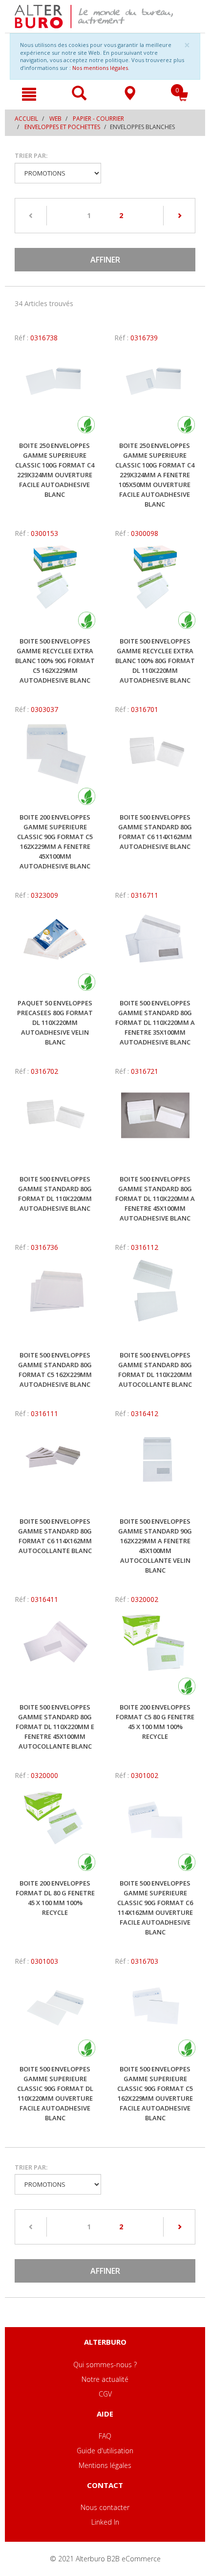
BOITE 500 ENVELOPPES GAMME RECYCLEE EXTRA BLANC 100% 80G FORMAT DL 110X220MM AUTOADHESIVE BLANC (155, 661)
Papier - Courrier (98, 119)
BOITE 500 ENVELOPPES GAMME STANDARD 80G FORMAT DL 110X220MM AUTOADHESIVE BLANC (55, 1194)
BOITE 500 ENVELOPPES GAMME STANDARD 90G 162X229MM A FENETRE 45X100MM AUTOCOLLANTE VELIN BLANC (155, 1546)
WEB (55, 119)
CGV (105, 2394)
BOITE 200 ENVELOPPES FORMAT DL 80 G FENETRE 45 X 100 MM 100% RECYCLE (55, 1898)
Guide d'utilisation (105, 2451)
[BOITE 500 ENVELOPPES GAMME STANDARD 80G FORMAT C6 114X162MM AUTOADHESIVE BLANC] (155, 763)
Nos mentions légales (100, 68)
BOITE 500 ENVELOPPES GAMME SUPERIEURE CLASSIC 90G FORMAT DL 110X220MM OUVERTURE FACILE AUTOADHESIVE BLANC (55, 2093)
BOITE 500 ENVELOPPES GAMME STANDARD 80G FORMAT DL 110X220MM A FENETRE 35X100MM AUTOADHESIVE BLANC (155, 1022)
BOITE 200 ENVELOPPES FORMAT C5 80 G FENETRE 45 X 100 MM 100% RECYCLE (155, 1722)
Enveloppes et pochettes (62, 127)
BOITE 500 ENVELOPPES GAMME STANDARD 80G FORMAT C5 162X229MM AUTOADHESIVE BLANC (55, 1370)
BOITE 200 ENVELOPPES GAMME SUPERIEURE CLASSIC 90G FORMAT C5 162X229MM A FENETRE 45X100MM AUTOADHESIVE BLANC (55, 842)
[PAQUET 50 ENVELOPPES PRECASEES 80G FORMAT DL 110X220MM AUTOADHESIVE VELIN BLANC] (55, 949)
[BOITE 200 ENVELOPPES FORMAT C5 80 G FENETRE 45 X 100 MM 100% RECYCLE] (155, 1653)
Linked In (105, 2522)
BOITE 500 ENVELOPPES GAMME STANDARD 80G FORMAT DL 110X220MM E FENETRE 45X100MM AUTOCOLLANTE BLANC (55, 1727)
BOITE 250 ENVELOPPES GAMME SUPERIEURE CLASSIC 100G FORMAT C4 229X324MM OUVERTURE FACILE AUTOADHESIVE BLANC (55, 470)
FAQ (105, 2436)
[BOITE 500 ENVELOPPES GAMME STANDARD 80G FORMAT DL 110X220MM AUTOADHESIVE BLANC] (55, 1125)
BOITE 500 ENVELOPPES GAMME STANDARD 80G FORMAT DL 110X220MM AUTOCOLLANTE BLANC (155, 1370)
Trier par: (31, 155)
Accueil (26, 119)
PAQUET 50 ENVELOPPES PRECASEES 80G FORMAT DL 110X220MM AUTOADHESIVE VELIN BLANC (55, 1022)
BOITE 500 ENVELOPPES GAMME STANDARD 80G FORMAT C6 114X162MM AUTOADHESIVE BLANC (155, 832)
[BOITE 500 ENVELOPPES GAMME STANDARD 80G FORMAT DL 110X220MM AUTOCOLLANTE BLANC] (155, 1301)
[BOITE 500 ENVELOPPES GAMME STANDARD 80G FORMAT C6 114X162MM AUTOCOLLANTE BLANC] (55, 1467)
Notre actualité (105, 2379)
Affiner (105, 260)
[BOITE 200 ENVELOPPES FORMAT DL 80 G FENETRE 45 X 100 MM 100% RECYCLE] (55, 1829)
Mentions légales (105, 2465)
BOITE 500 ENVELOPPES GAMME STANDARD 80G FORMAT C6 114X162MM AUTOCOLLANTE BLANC (55, 1536)
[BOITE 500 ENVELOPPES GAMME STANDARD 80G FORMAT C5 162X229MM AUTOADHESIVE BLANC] (55, 1301)
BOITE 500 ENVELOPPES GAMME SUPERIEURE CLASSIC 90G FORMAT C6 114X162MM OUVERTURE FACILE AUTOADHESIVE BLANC (155, 1908)
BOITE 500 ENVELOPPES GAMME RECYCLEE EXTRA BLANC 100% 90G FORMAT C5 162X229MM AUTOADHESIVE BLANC (55, 661)
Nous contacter (105, 2507)
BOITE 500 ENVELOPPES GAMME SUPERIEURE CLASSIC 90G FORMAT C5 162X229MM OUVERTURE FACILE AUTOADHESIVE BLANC (155, 2093)
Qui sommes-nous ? (105, 2365)
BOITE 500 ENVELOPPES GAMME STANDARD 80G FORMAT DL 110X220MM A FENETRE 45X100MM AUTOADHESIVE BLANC (155, 1199)
